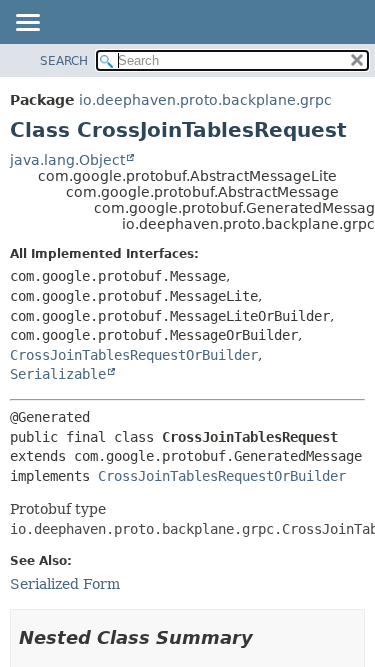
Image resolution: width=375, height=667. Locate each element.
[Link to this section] (267, 637)
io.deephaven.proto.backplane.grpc (205, 100)
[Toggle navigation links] (27, 24)
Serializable (58, 374)
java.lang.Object (67, 160)
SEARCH (64, 61)
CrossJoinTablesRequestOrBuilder (134, 355)
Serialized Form (65, 584)
